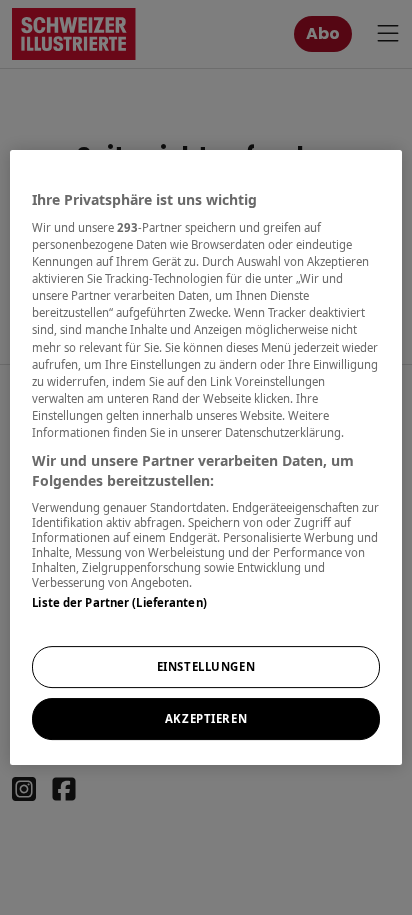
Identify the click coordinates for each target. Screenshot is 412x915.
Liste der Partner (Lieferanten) (119, 602)
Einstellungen (206, 667)
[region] (205, 458)
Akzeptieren (206, 718)
